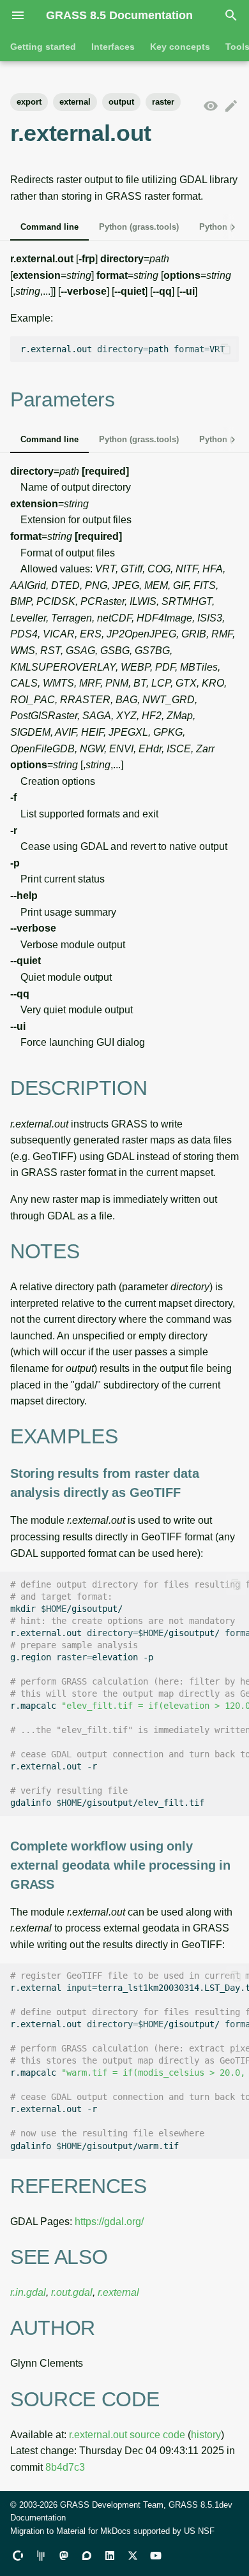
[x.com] (133, 2556)
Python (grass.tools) (139, 227)
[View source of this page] (211, 107)
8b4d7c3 (65, 2467)
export (29, 102)
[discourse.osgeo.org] (87, 2556)
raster (163, 102)
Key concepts (180, 47)
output (121, 102)
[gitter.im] (41, 2556)
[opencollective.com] (18, 2556)
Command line (49, 227)
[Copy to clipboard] (226, 349)
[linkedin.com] (110, 2556)
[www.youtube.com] (156, 2556)
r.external (118, 2292)
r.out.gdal (72, 2292)
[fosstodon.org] (64, 2556)
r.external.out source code (127, 2435)
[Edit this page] (231, 107)
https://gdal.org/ (109, 2222)
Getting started (43, 47)
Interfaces (113, 47)
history (206, 2435)
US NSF (199, 2531)
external (75, 102)
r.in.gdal (28, 2292)
